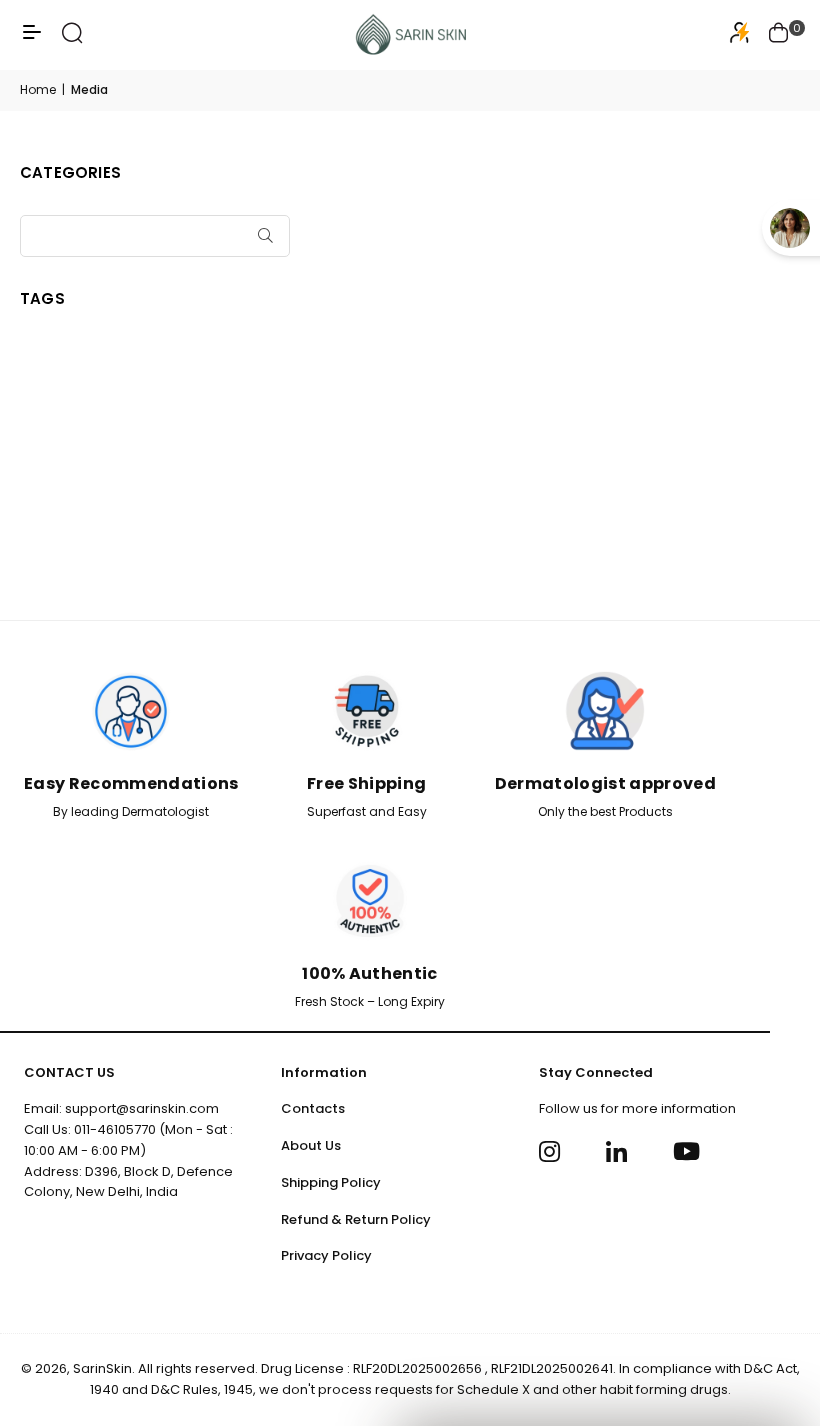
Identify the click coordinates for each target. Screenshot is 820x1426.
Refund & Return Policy (356, 1219)
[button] (779, 35)
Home (38, 89)
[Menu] (32, 39)
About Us (311, 1145)
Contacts (313, 1108)
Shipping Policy (331, 1182)
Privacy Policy (326, 1255)
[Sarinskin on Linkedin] (619, 1151)
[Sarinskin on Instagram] (552, 1151)
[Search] (72, 39)
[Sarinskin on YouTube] (686, 1151)
